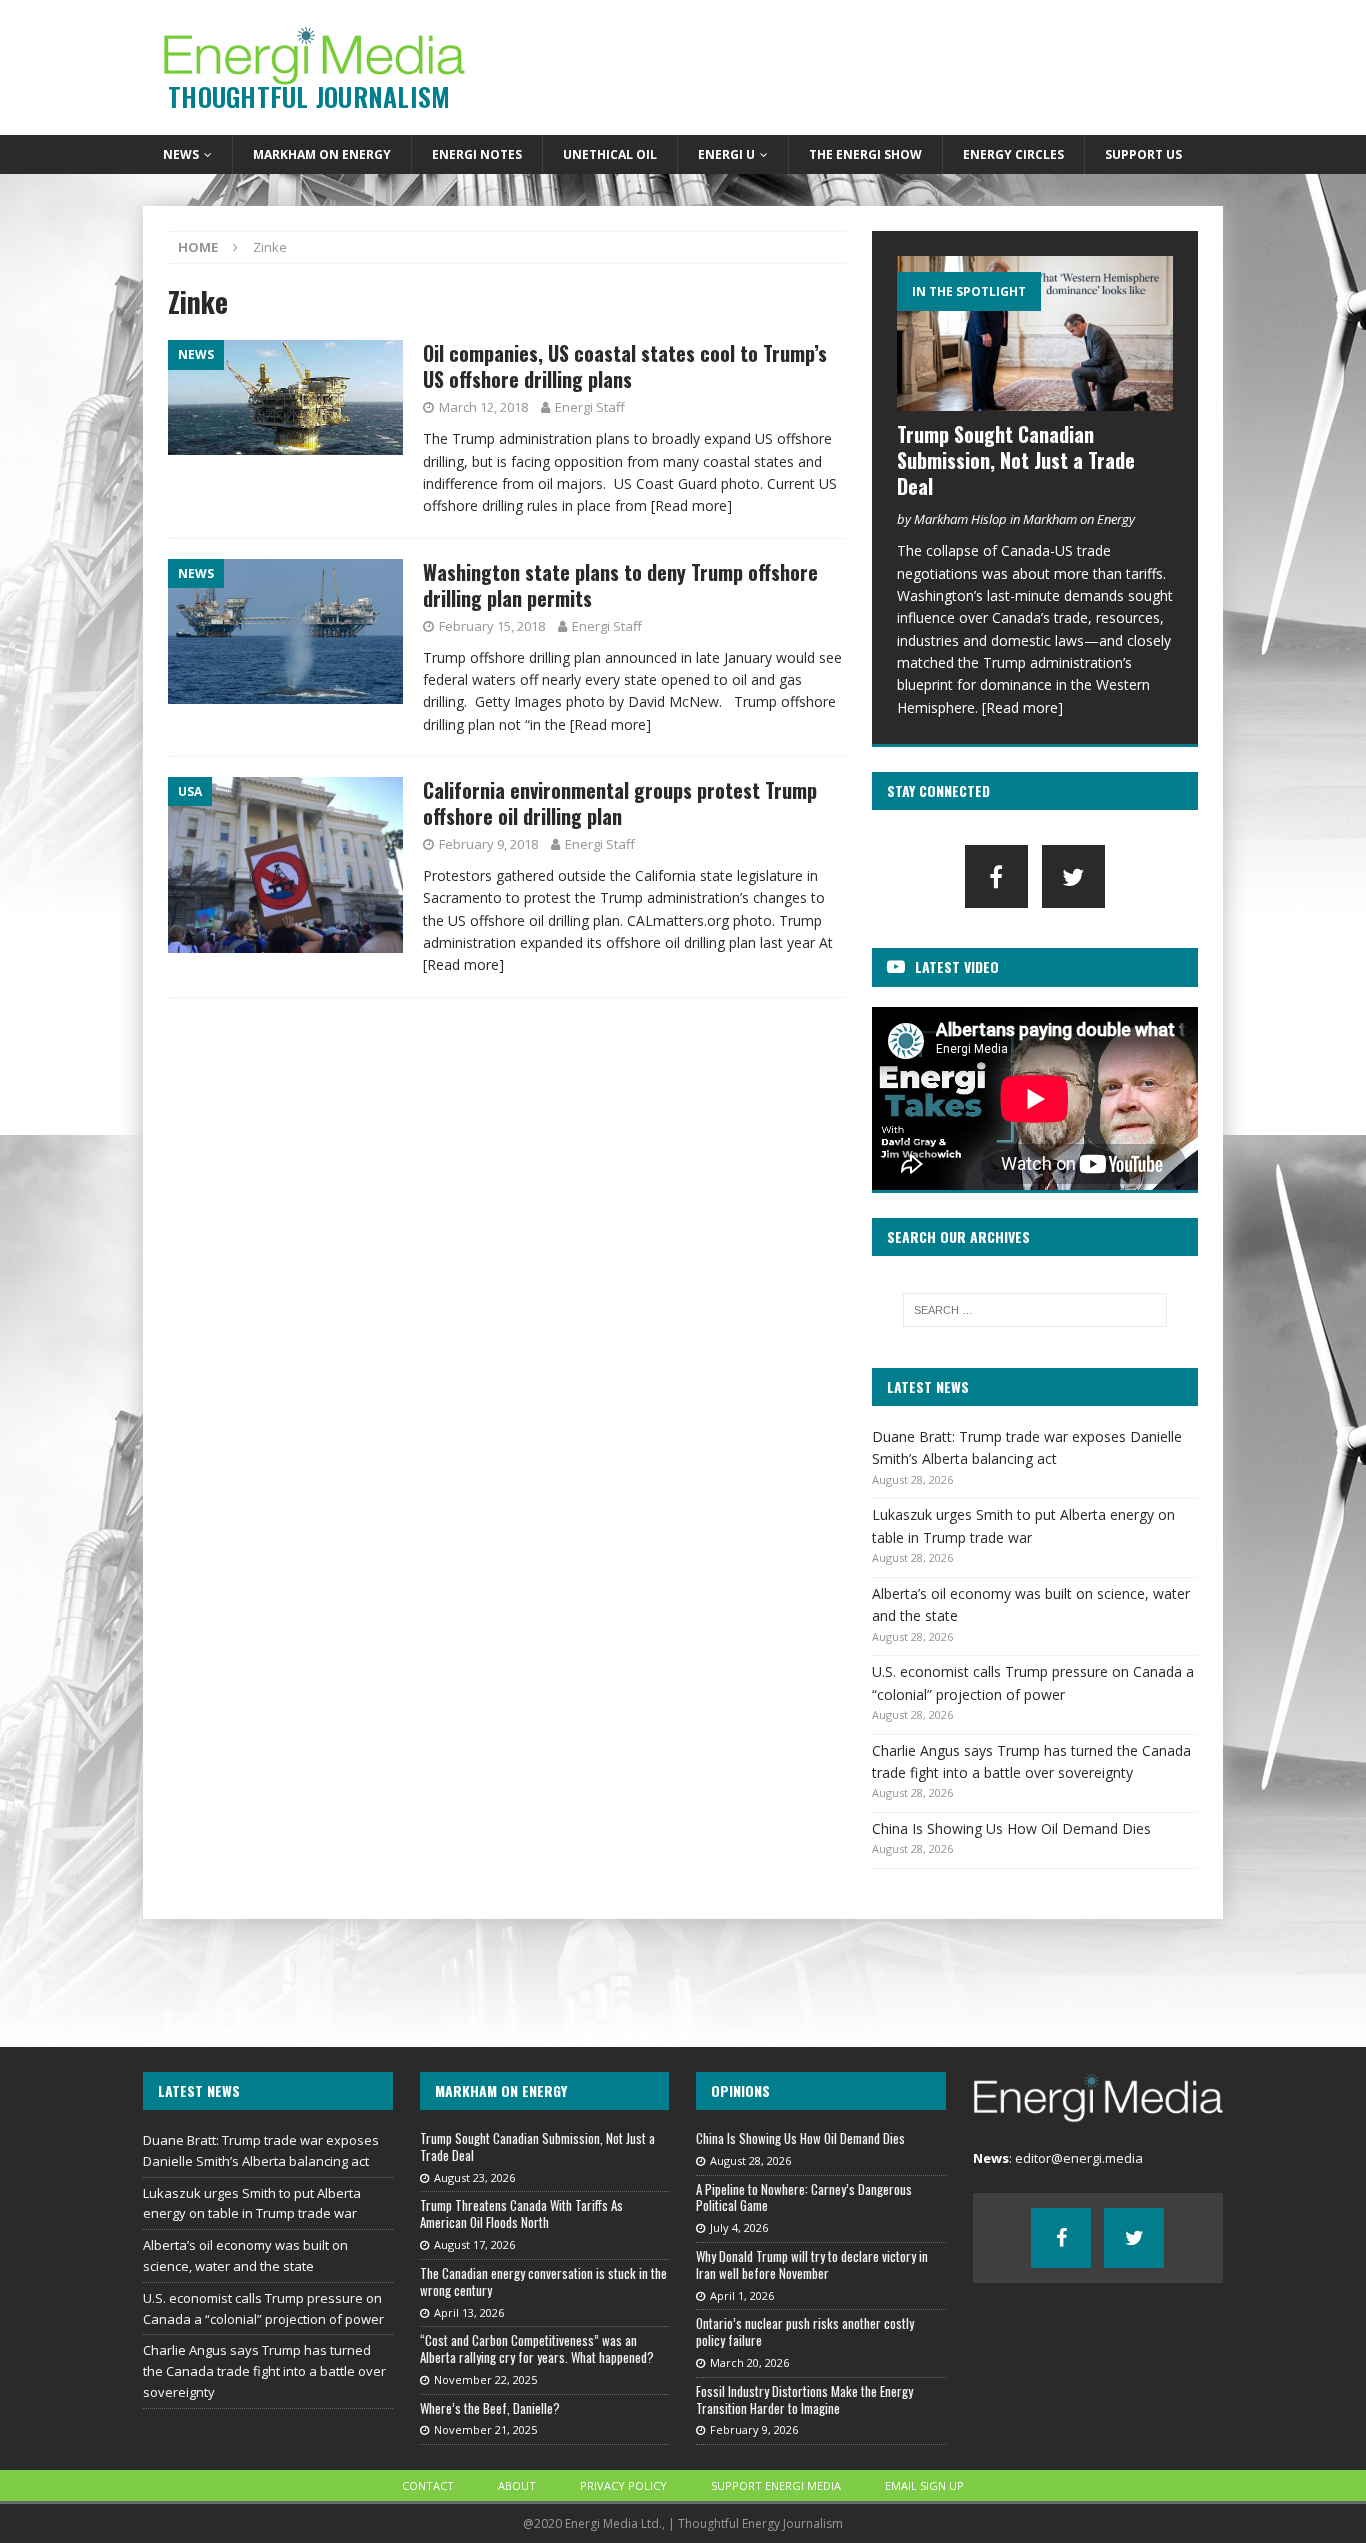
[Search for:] (1035, 1310)
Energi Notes (477, 154)
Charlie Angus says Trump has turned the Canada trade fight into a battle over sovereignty (264, 2371)
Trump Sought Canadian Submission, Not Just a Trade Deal (1016, 460)
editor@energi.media (1079, 2158)
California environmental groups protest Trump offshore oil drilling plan (620, 803)
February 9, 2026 (754, 2429)
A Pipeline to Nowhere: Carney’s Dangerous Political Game (804, 2197)
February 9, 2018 (488, 844)
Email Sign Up (924, 2485)
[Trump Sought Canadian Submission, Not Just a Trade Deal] (1035, 333)
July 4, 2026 (739, 2227)
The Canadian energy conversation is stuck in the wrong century (543, 2281)
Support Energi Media (776, 2485)
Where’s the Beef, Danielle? (490, 2408)
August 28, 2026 (750, 2160)
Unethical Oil (610, 154)
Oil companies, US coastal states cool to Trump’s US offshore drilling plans (625, 366)
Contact (428, 2485)
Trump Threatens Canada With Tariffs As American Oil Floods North (521, 2213)
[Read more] (691, 505)
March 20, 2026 (749, 2362)
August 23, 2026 (474, 2177)
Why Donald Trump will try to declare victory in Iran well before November (812, 2264)
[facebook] (996, 876)
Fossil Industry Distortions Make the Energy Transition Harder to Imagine (804, 2399)
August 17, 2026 (474, 2244)
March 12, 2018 (483, 407)
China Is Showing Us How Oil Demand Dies (1011, 1828)
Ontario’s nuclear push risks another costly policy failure (805, 2331)
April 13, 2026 (469, 2312)
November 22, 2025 (485, 2379)
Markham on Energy (322, 154)
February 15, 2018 (492, 626)
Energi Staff (590, 407)
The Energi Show (865, 154)
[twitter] (1073, 876)
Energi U (726, 154)
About (517, 2485)
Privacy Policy (623, 2485)
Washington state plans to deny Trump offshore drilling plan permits (620, 585)
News (181, 154)
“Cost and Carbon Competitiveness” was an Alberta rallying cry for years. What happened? (537, 2348)
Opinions (740, 2090)
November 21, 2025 (485, 2429)
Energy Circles (1013, 154)
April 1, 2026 (742, 2295)
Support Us (1143, 154)
